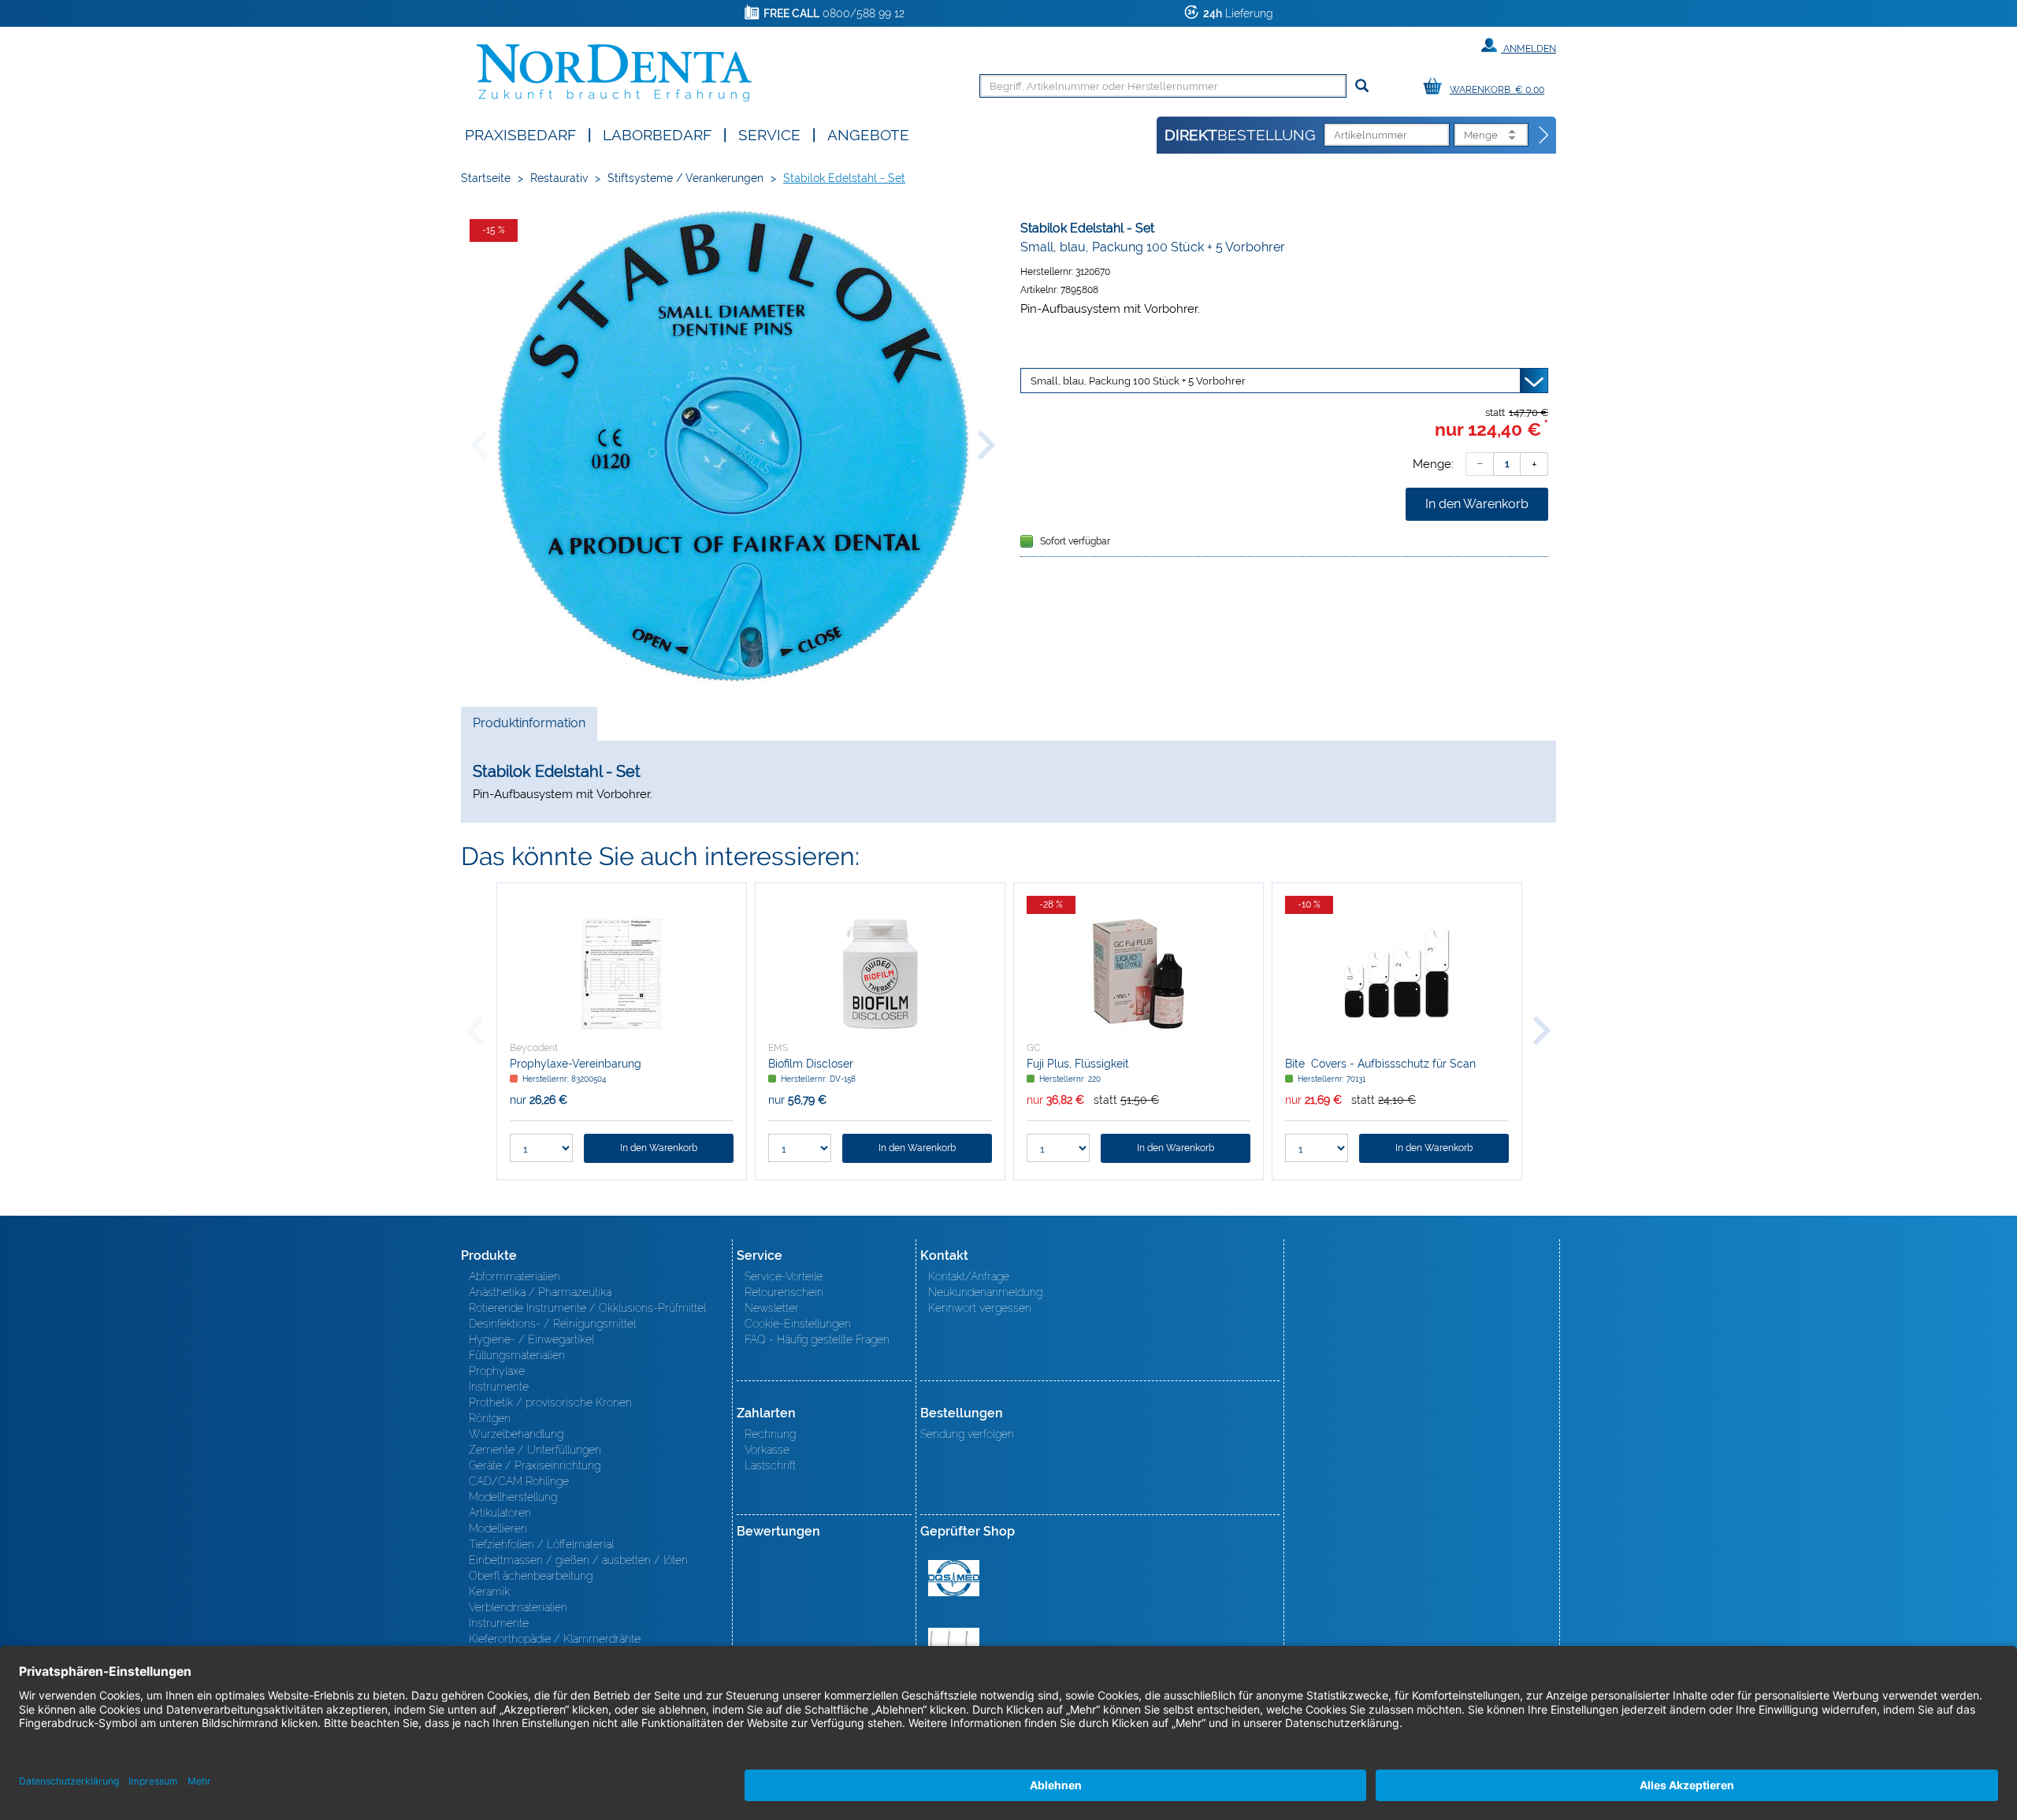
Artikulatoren (500, 1513)
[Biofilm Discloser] (880, 974)
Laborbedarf (657, 134)
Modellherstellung (513, 1497)
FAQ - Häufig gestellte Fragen (817, 1339)
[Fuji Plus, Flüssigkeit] (1139, 974)
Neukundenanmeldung (985, 1292)
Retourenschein (784, 1292)
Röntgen (490, 1418)
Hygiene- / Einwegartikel (531, 1339)
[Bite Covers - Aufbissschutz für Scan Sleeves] (1397, 974)
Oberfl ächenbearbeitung (531, 1576)
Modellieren (498, 1528)
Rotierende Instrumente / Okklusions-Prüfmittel (587, 1308)
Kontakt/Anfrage (969, 1276)
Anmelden (1529, 49)
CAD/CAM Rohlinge (519, 1481)
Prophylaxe (497, 1371)
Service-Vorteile (784, 1276)
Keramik (489, 1592)
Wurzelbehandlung (516, 1434)
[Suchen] (1362, 86)
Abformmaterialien (514, 1276)
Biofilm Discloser (811, 1064)
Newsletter (772, 1308)
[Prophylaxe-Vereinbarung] (622, 974)
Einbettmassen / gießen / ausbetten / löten (578, 1560)
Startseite (486, 178)
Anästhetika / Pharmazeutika (540, 1292)
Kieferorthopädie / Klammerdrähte (555, 1639)
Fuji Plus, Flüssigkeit (1078, 1064)
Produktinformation (529, 728)
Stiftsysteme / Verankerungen (685, 178)
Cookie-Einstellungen (798, 1324)
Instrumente (499, 1387)
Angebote (868, 134)
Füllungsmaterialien (517, 1355)
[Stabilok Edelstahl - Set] (733, 446)
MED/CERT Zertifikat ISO (954, 1578)
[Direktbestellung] (1544, 136)
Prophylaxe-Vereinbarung (576, 1064)
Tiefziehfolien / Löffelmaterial (541, 1544)
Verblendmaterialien (518, 1607)
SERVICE (769, 134)
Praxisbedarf (520, 134)
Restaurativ (559, 178)
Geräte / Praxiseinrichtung (535, 1465)
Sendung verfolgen (967, 1434)
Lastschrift (770, 1465)
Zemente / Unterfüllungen (535, 1450)
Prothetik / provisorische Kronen (550, 1402)
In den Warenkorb (1477, 504)
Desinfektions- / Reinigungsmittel (552, 1324)
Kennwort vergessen (980, 1308)
